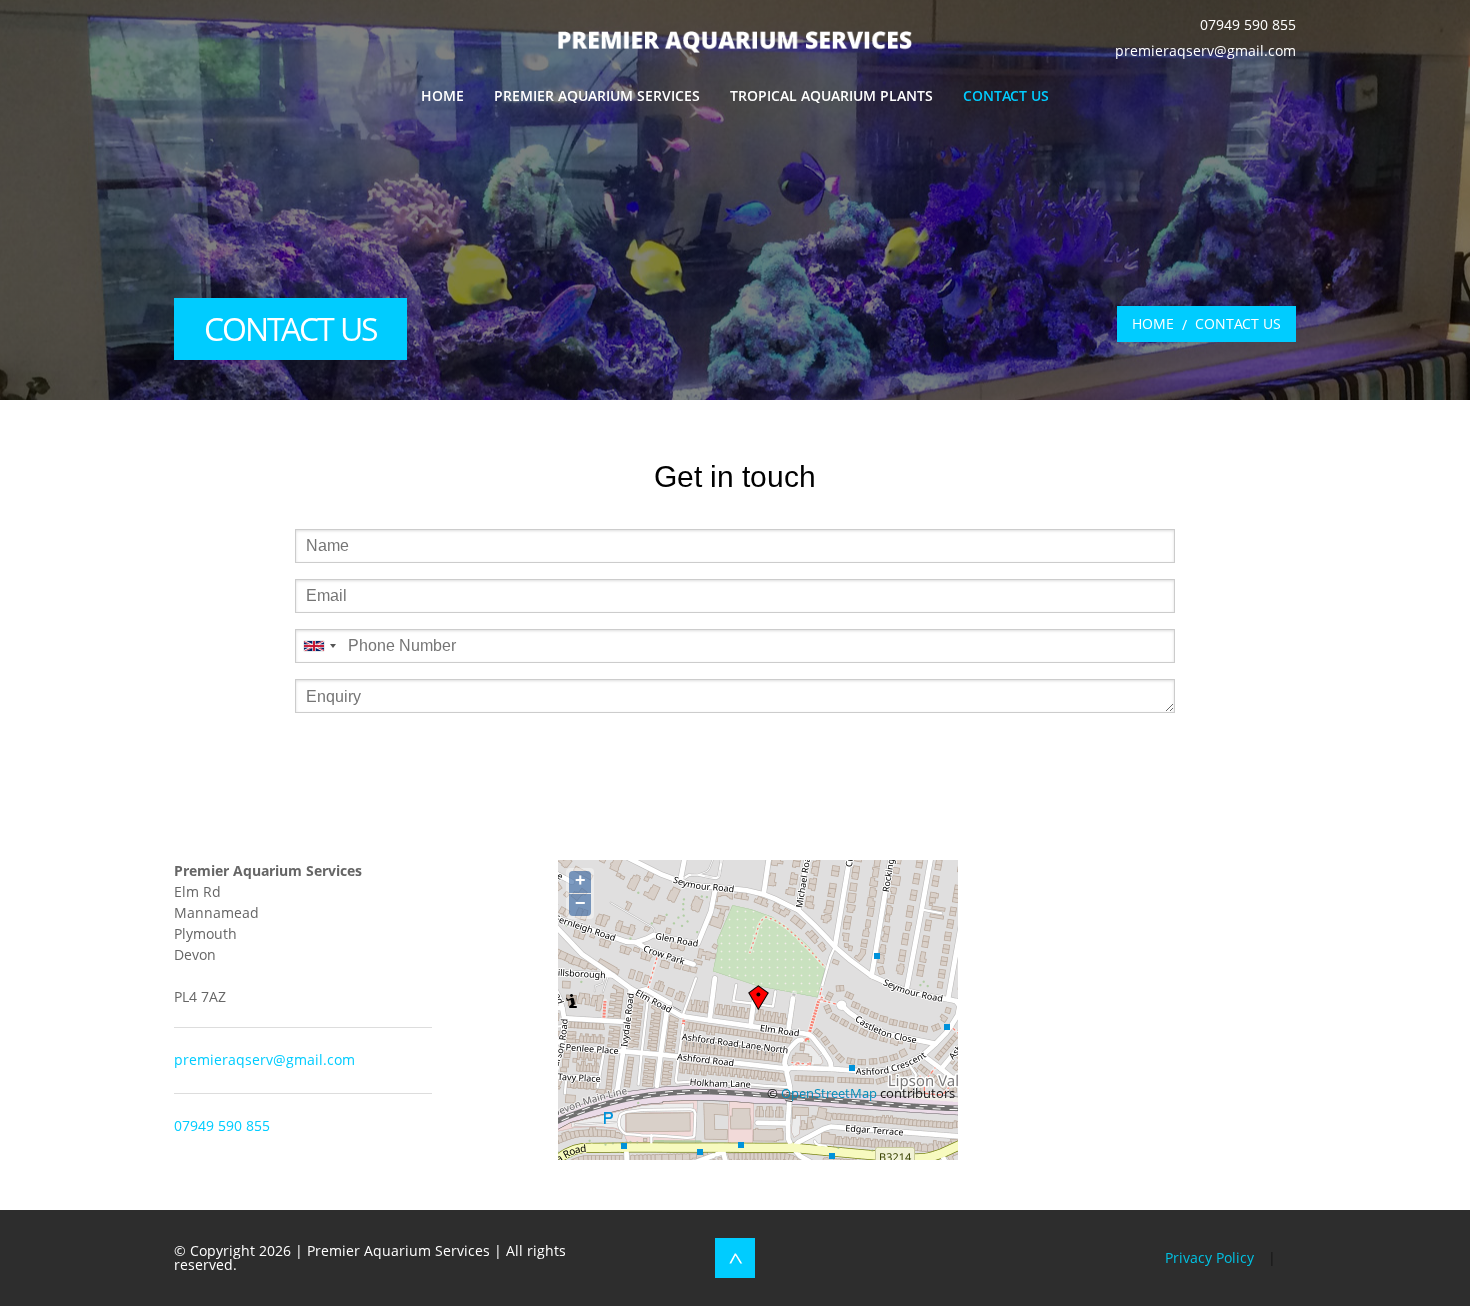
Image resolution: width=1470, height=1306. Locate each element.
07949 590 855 (1248, 24)
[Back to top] (735, 1258)
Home (442, 95)
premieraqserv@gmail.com (1205, 50)
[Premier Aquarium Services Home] (735, 40)
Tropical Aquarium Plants (831, 95)
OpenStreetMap (829, 1093)
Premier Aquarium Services (597, 95)
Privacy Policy (1209, 1257)
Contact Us (1006, 95)
